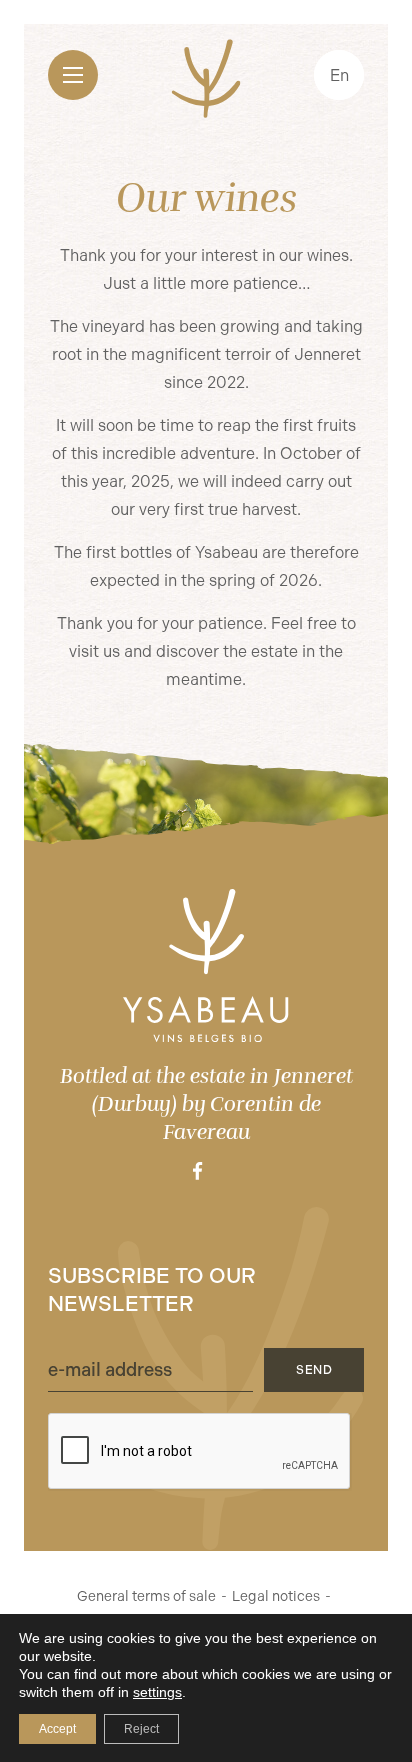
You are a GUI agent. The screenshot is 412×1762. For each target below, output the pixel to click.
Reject (141, 1729)
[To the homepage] (206, 965)
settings (157, 1692)
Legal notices (276, 1596)
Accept (57, 1729)
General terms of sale (146, 1596)
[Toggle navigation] (73, 75)
